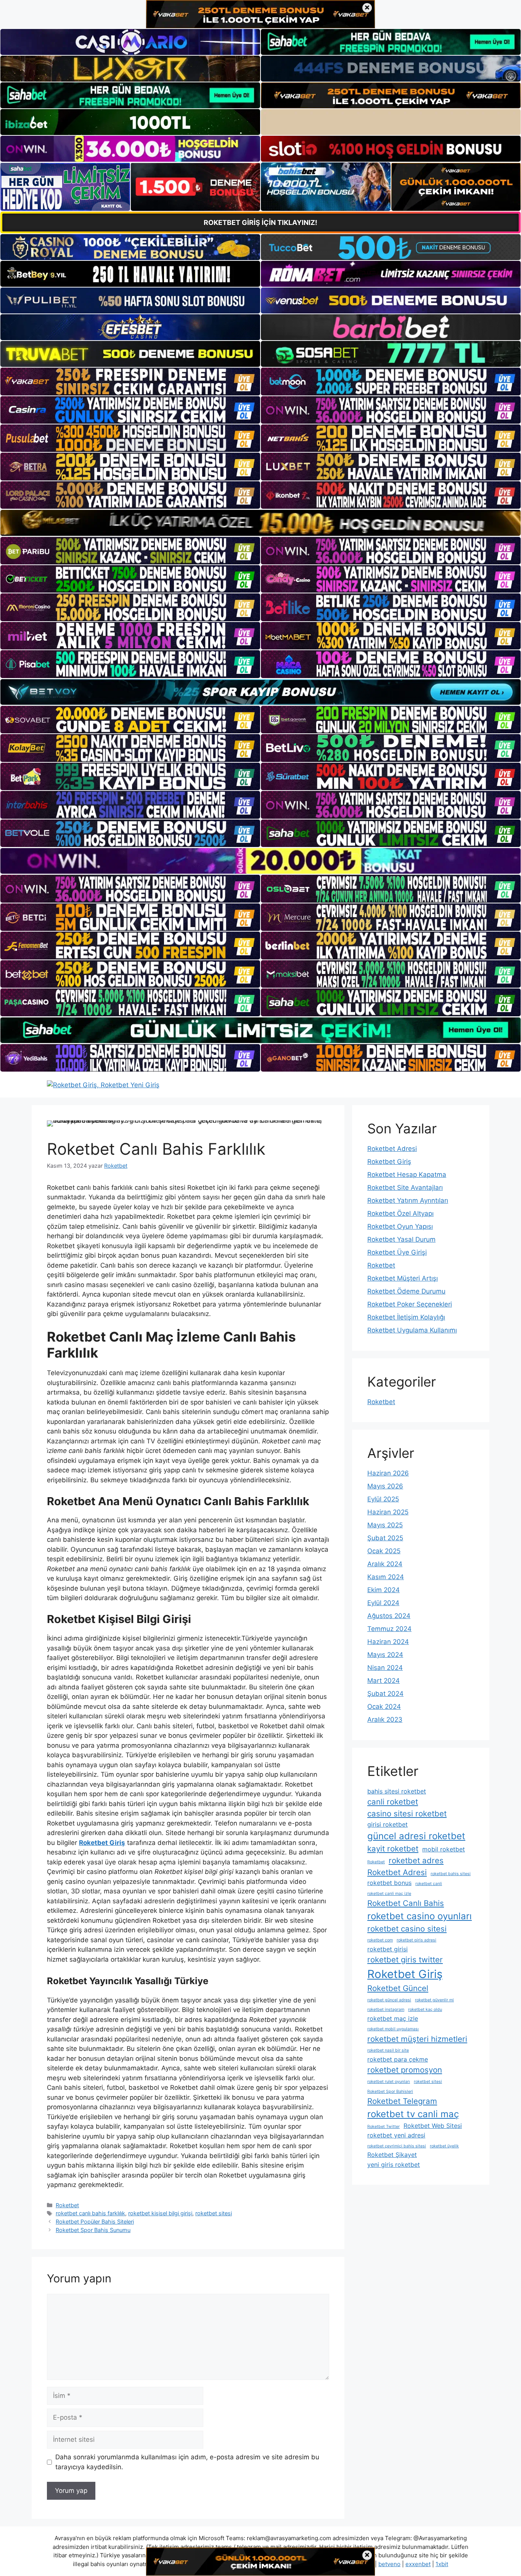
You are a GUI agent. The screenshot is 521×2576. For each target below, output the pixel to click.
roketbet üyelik (444, 2146)
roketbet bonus (389, 1883)
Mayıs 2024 (385, 1655)
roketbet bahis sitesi (451, 1874)
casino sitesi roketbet (407, 1813)
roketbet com (380, 1940)
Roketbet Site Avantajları (405, 1188)
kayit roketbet (393, 1849)
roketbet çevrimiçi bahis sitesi (397, 2146)
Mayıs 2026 (385, 1486)
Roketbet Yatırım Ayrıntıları (408, 1200)
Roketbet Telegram (402, 2101)
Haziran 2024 (388, 1642)
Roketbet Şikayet (392, 2155)
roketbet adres (416, 1860)
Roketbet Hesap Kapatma (407, 1175)
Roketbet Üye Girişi (397, 1252)
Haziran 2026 (388, 1473)
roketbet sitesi (214, 2213)
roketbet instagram (386, 2010)
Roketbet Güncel (398, 1988)
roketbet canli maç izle (389, 1894)
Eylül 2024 (383, 1603)
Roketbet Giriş (389, 1162)
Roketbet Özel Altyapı (400, 1213)
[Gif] (260, 523)
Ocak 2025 (384, 1551)
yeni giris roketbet (394, 2165)
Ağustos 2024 (389, 1616)
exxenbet (418, 2564)
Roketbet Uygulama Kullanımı (412, 1330)
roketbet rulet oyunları (389, 2082)
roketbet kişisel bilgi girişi (160, 2213)
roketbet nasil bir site (388, 2050)
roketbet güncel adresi (389, 2000)
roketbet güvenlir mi (434, 2000)
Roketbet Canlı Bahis (406, 1903)
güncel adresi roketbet (416, 1836)
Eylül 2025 (383, 1499)
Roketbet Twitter (384, 2127)
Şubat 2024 (385, 1694)
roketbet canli (429, 1884)
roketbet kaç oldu (425, 2010)
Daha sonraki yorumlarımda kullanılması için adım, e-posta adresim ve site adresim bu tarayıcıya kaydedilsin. (187, 2462)
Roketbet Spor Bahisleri (390, 2091)
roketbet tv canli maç (413, 2114)
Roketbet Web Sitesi (433, 2126)
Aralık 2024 (385, 1564)
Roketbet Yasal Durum (401, 1239)
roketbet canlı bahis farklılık (90, 2213)
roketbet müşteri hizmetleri (417, 2039)
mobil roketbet (444, 1849)
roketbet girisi (388, 1949)
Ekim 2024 (384, 1590)
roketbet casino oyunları (420, 1916)
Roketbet (67, 2205)
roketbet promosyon (405, 2070)
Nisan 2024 (385, 1668)
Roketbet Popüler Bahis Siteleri (95, 2222)
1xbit (442, 2564)
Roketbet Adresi (392, 1149)
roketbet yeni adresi (396, 2135)
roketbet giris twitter (405, 1960)
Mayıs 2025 (385, 1525)
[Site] (130, 381)
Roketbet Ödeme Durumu (406, 1291)
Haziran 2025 (388, 1512)
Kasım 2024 (386, 1577)
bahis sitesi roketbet (397, 1791)
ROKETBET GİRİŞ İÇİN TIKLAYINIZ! (260, 223)
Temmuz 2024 (389, 1629)
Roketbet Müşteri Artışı (403, 1278)
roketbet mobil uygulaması (393, 2029)
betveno (389, 2564)
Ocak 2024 (384, 1707)
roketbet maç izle (393, 2018)
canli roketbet (393, 1802)
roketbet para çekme (398, 2059)
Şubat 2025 (385, 1538)
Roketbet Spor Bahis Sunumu (93, 2230)
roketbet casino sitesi (407, 1929)
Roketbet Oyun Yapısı (400, 1226)
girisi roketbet (388, 1824)
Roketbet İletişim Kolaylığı (406, 1317)
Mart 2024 (384, 1681)
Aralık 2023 (385, 1719)
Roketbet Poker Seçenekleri (410, 1304)
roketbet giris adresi (416, 1940)
